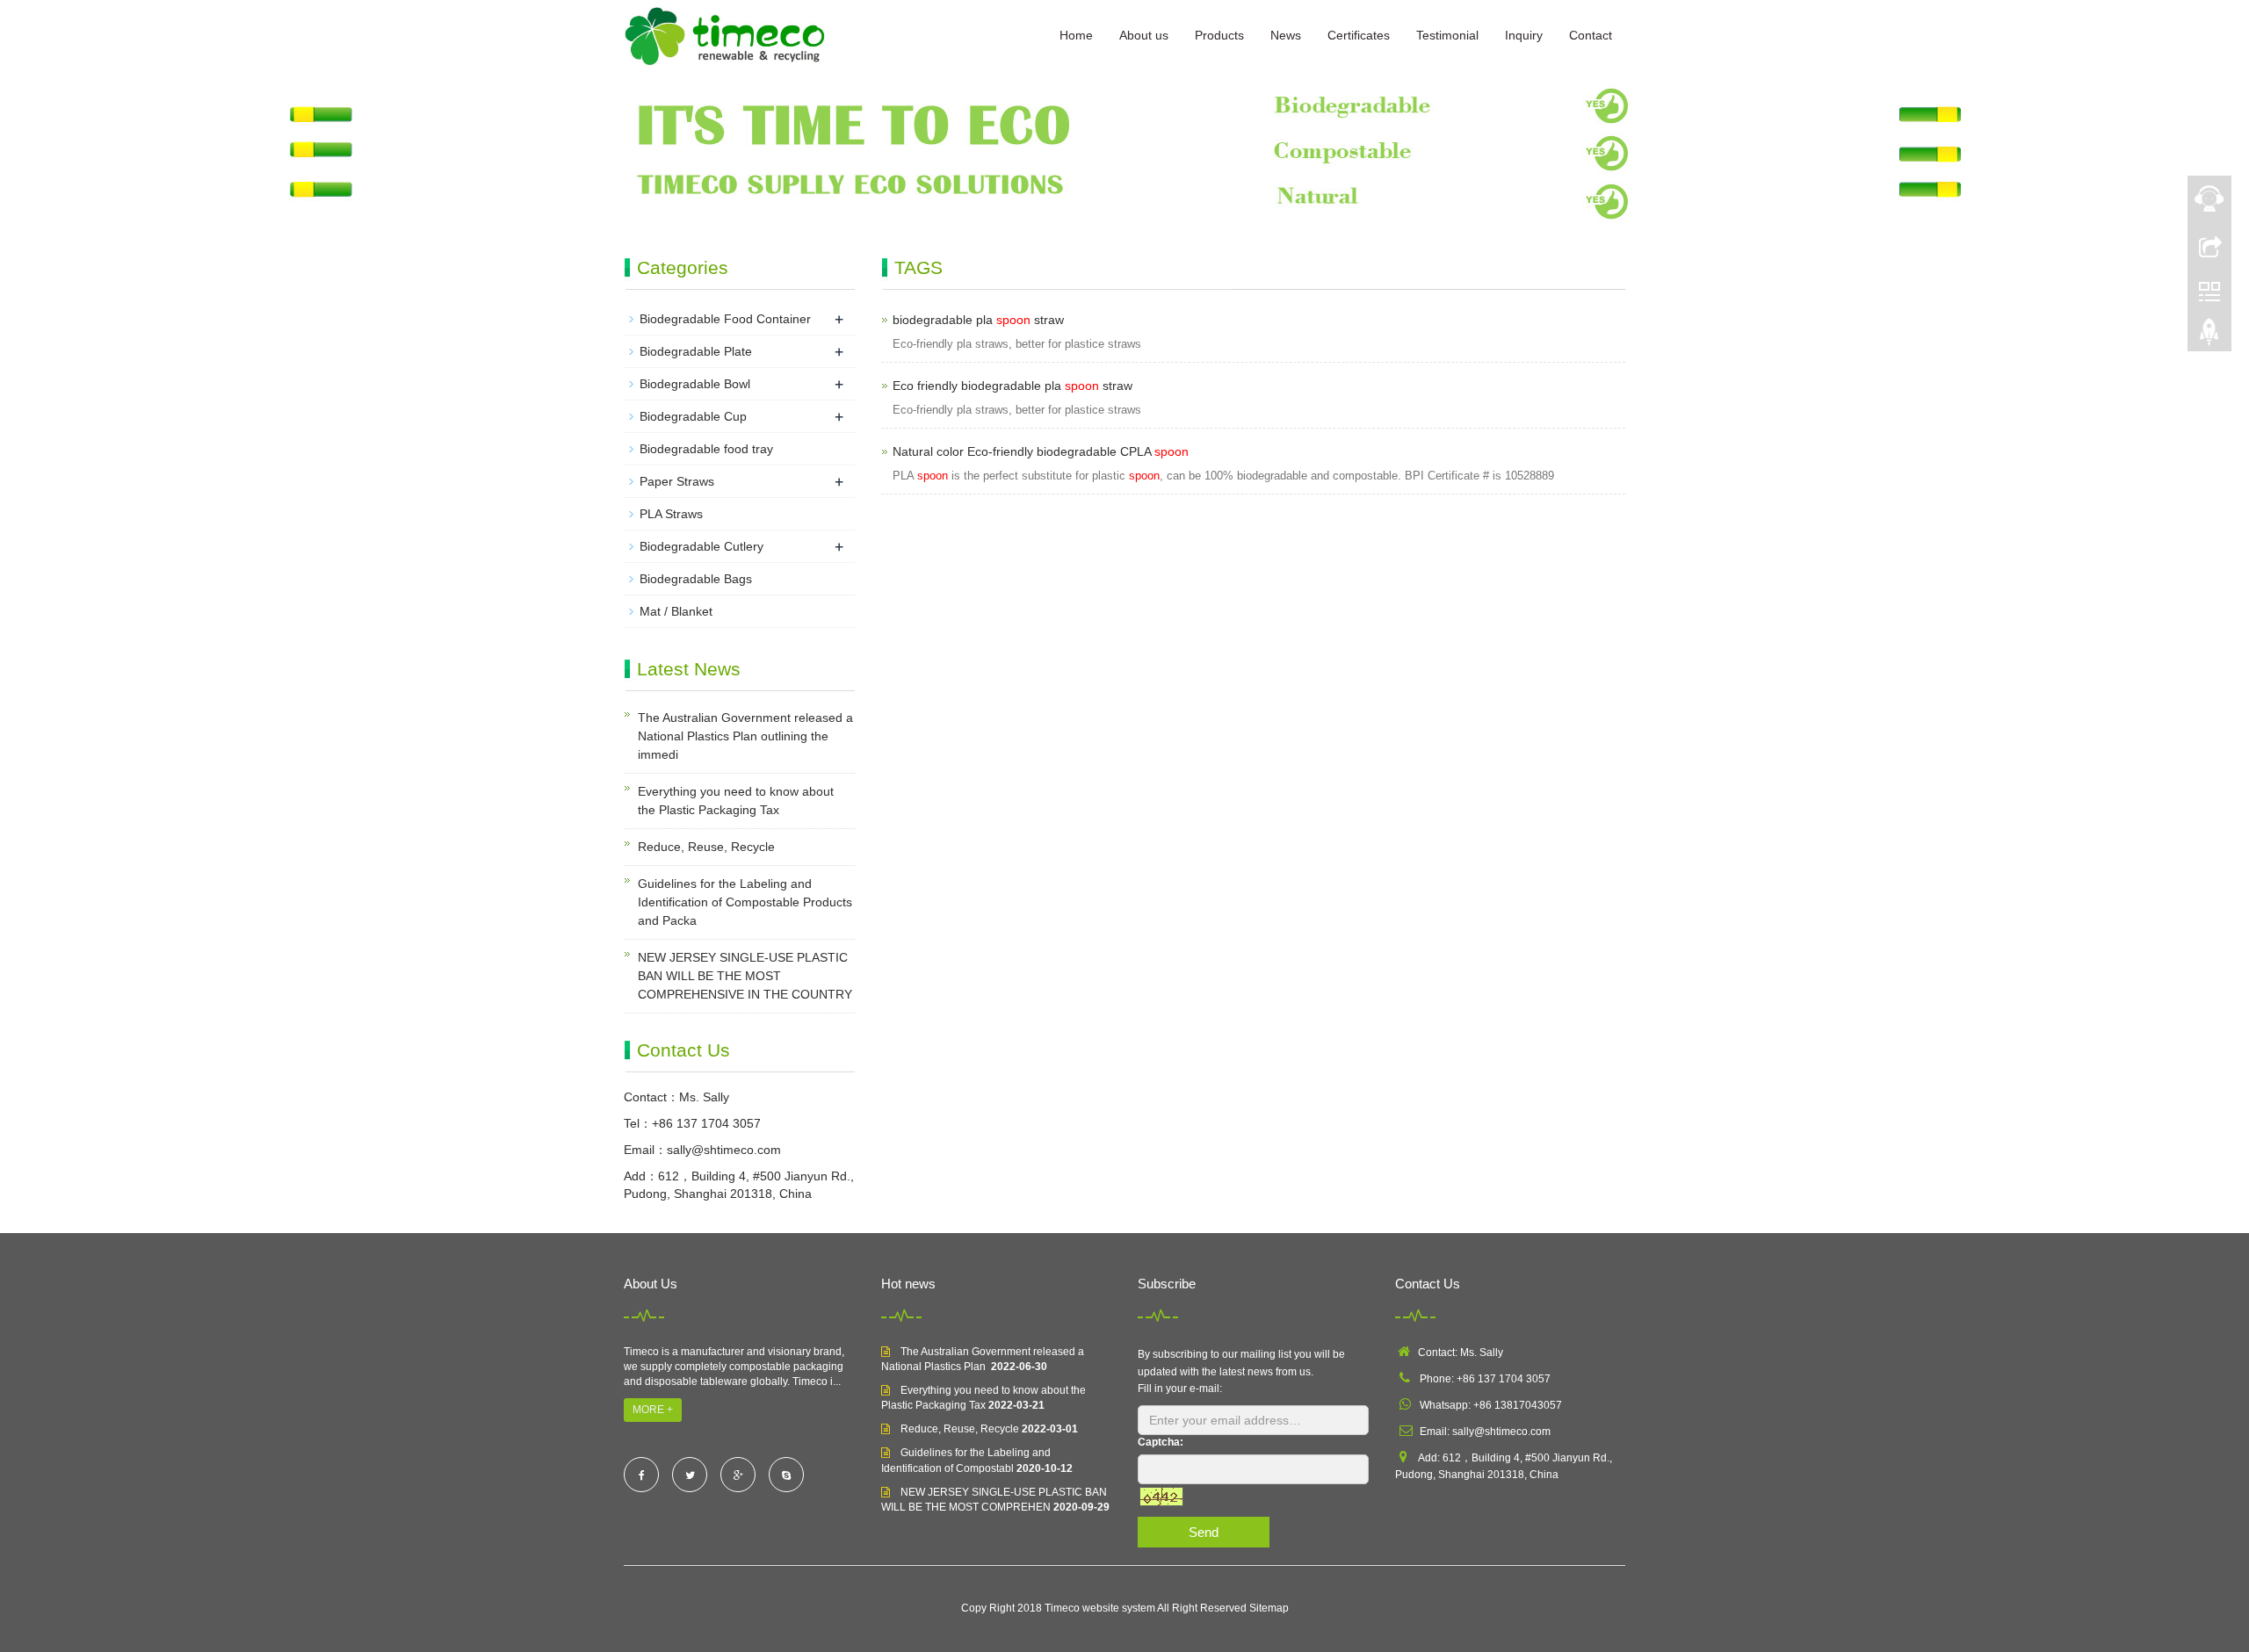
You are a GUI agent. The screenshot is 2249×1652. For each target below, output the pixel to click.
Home (1076, 35)
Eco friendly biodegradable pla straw (1012, 386)
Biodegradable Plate (696, 351)
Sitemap (1269, 1608)
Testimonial (1447, 35)
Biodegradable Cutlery (701, 546)
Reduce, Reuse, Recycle (706, 847)
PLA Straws (671, 514)
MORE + (653, 1410)
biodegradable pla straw (978, 320)
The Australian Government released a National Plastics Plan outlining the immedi (745, 736)
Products (1219, 35)
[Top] (2209, 336)
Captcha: (1161, 1442)
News (1286, 35)
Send (1204, 1532)
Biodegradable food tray (706, 449)
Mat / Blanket (676, 611)
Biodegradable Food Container (725, 319)
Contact (1591, 35)
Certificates (1359, 35)
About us (1144, 35)
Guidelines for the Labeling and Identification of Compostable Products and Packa (745, 902)
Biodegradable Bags (696, 579)
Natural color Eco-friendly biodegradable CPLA (1041, 451)
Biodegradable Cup (693, 416)
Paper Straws (677, 481)
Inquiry (1524, 35)
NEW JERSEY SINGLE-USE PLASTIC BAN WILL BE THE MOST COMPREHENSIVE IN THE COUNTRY (745, 976)
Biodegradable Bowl (695, 384)
